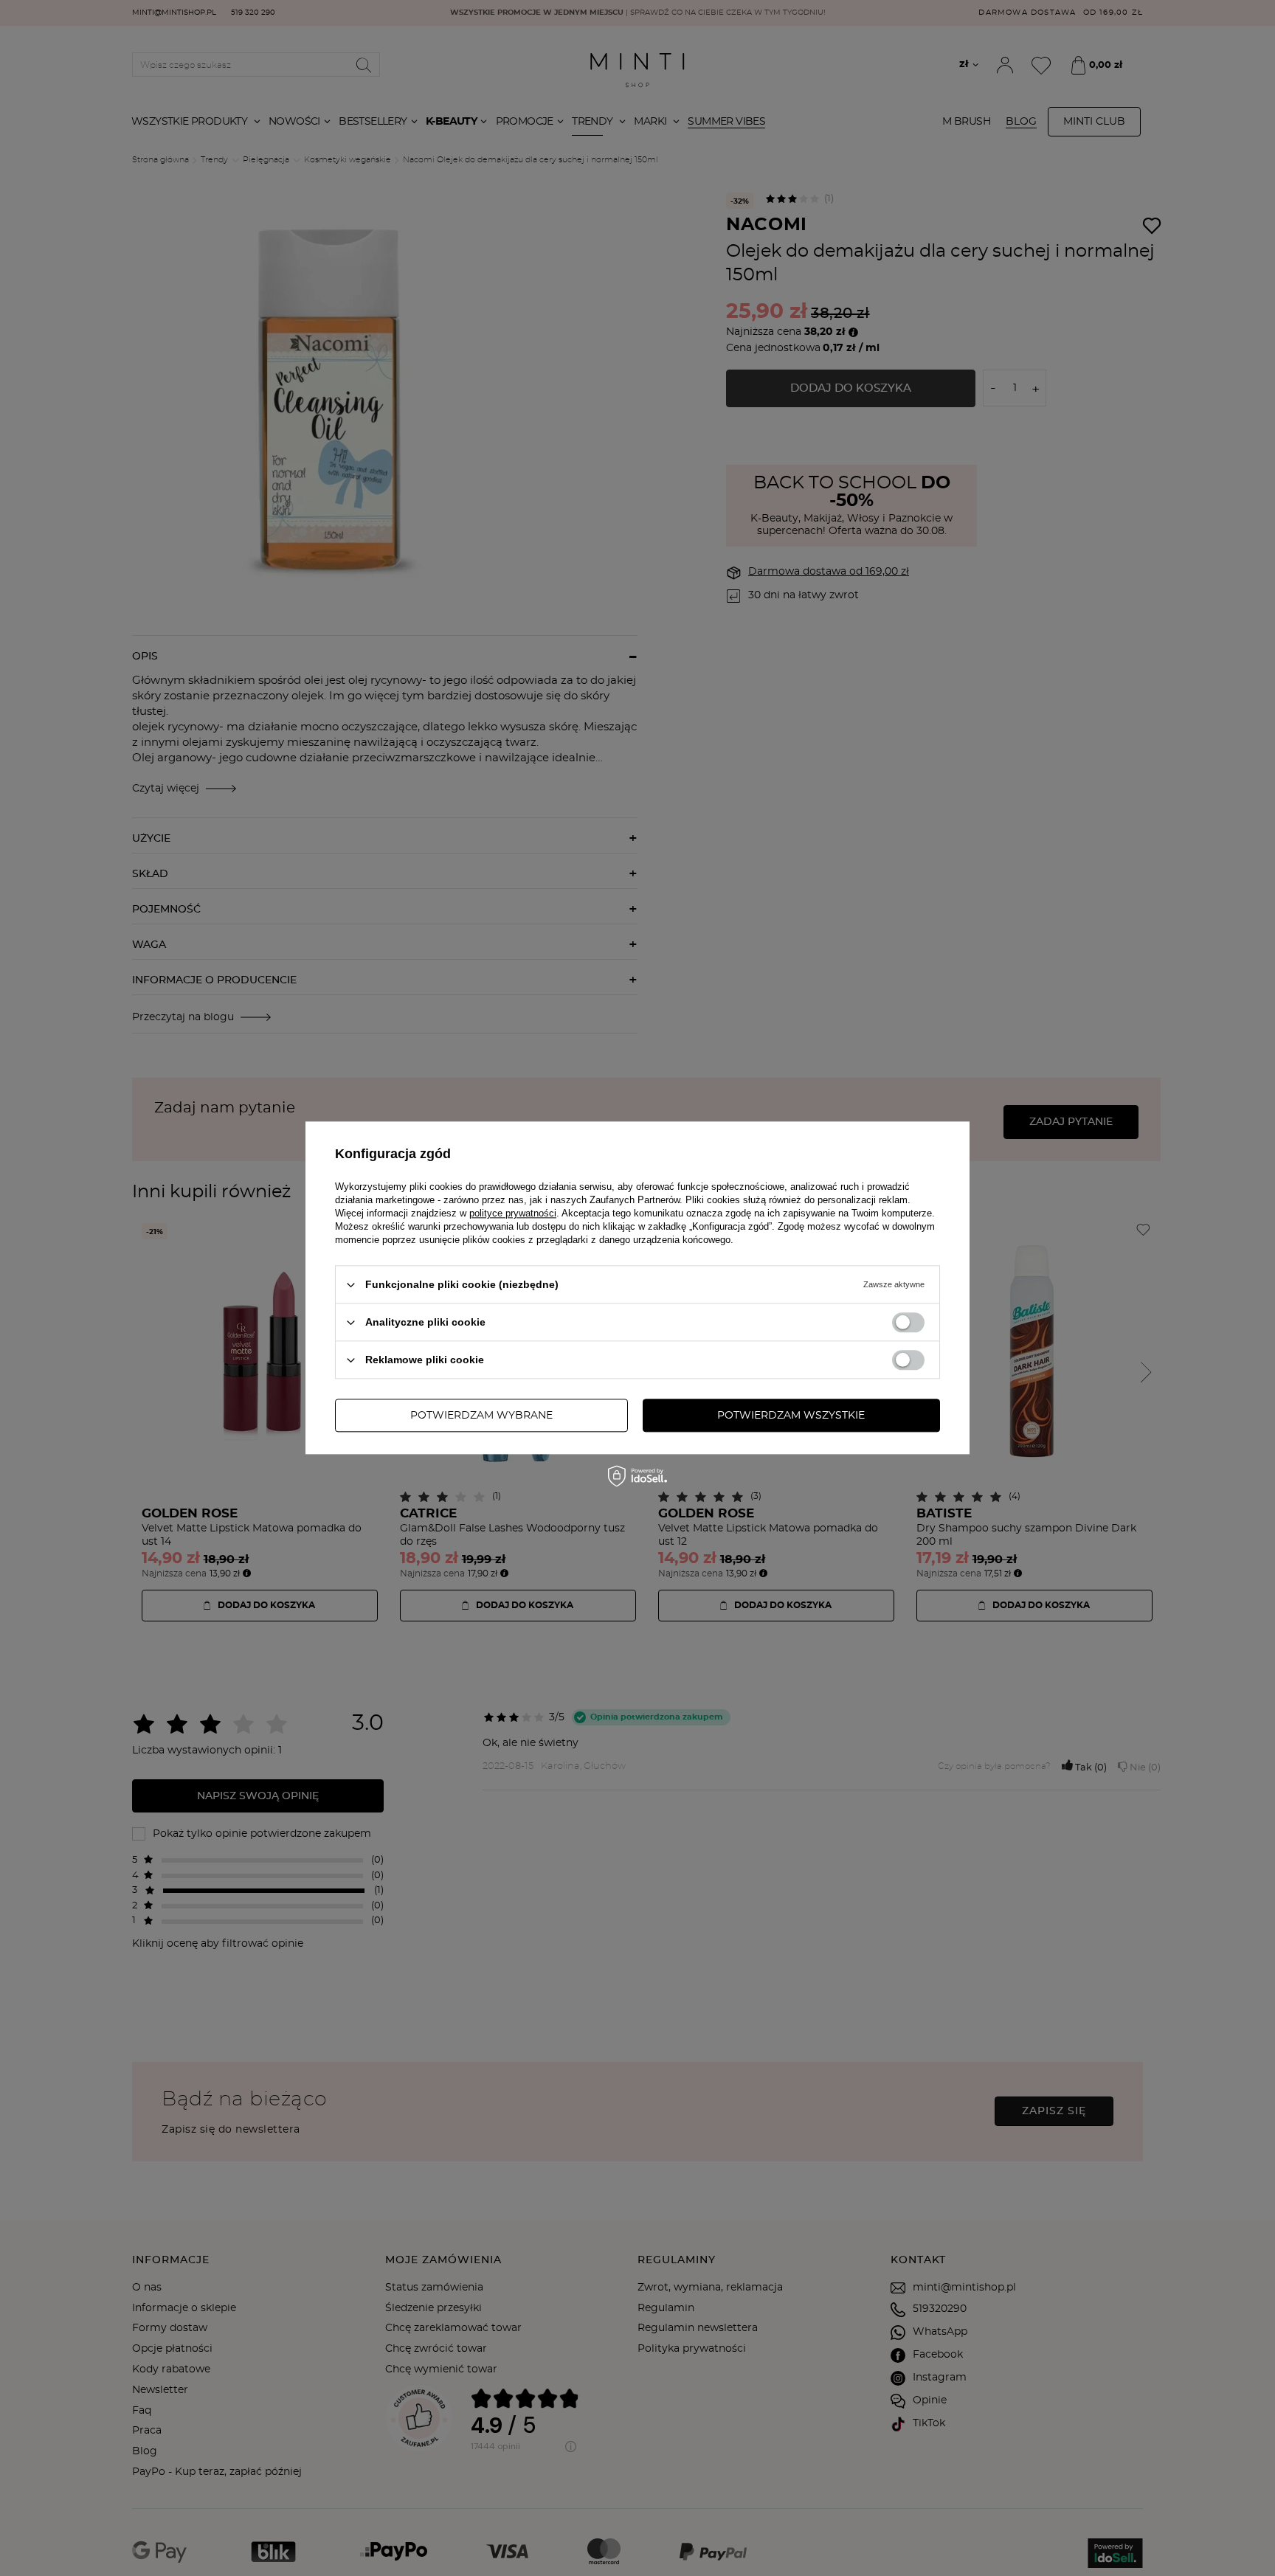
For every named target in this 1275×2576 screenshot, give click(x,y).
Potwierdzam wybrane (481, 1416)
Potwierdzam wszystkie (791, 1416)
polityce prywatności (513, 1213)
